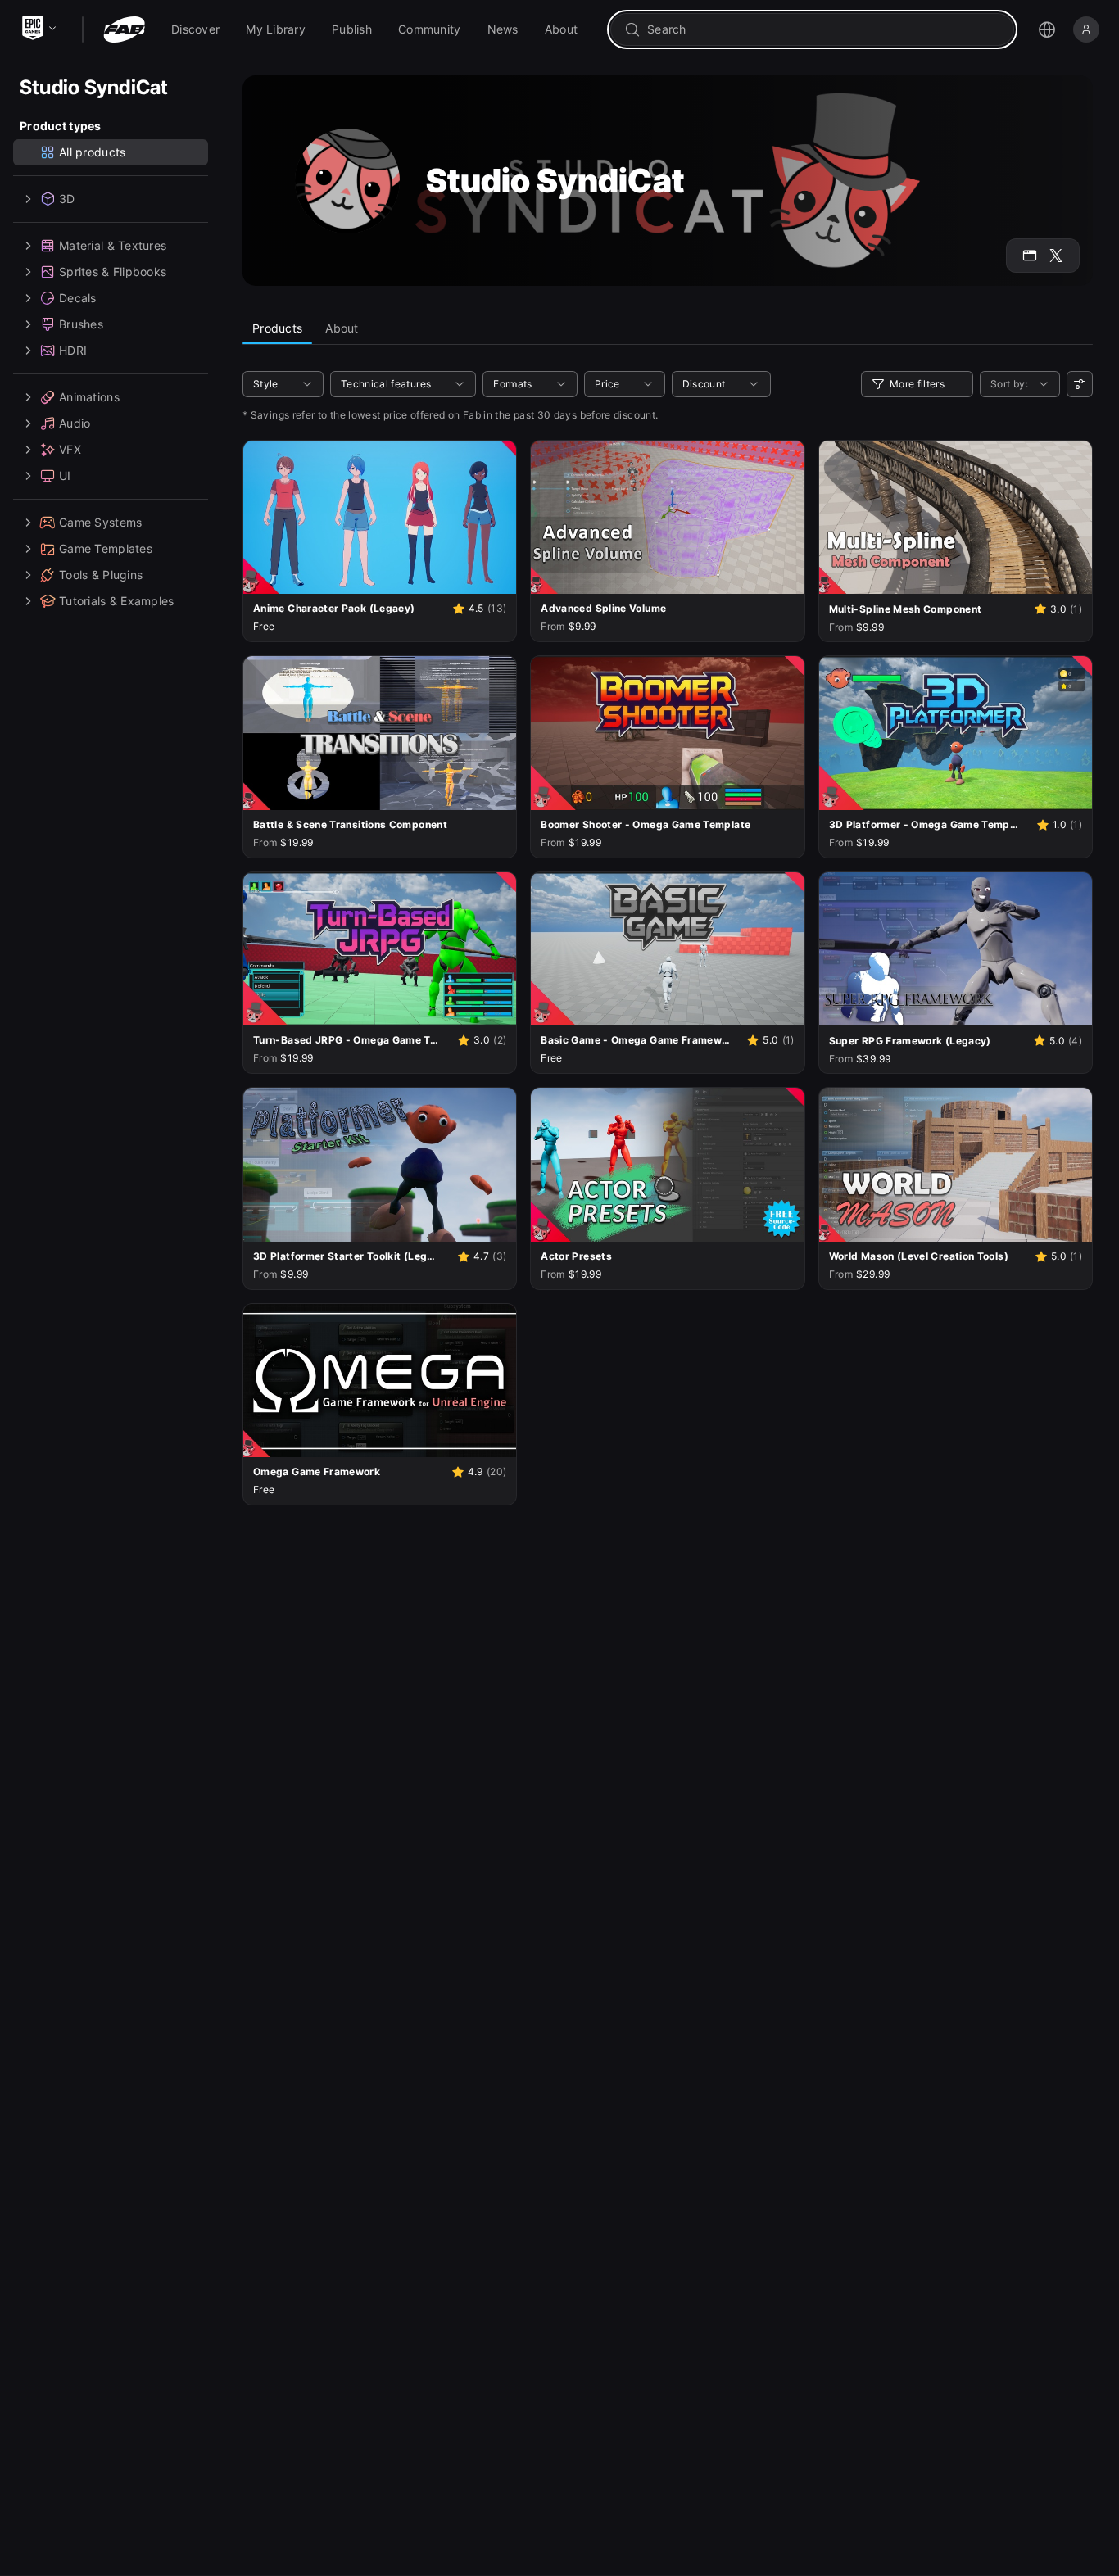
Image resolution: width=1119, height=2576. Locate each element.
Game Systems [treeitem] (100, 522)
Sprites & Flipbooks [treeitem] (113, 272)
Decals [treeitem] (78, 298)
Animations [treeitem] (89, 397)
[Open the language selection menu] (1047, 29)
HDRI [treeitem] (73, 350)
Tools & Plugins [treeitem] (101, 575)
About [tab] (342, 328)
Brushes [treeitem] (81, 324)
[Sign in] (1086, 29)
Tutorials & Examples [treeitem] (117, 601)
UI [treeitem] (65, 475)
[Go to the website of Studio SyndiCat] (1030, 256)
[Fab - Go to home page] (124, 29)
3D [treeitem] (67, 199)
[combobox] (824, 29)
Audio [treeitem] (75, 423)
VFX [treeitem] (70, 449)
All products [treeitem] (92, 152)
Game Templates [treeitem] (106, 548)
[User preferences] (1080, 384)
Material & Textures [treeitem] (113, 245)
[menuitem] (195, 29)
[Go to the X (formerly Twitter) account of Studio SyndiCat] (1056, 256)
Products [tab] (277, 328)
